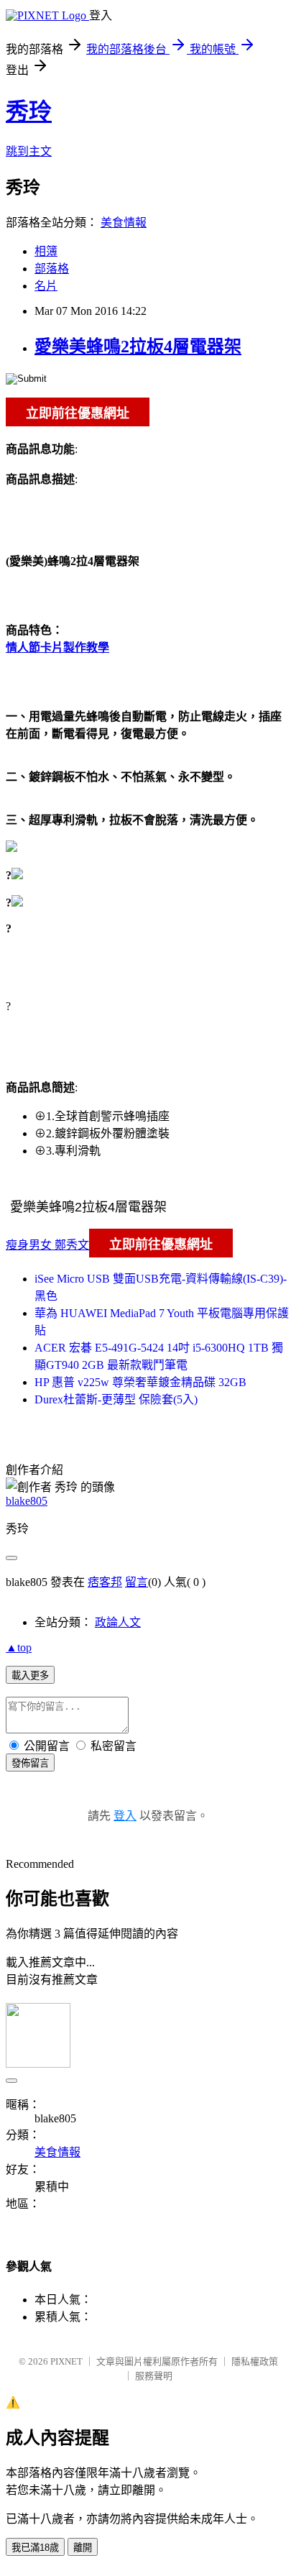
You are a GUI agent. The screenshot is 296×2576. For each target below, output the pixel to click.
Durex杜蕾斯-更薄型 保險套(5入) (116, 1399)
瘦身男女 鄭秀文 (47, 1245)
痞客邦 (105, 1582)
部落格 (52, 269)
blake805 (27, 1501)
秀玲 (29, 111)
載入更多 (30, 1676)
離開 (83, 2548)
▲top (19, 1647)
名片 (46, 286)
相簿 (46, 251)
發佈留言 (30, 1763)
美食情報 (124, 223)
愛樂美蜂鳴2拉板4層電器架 (138, 347)
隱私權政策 (255, 2361)
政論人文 (118, 1622)
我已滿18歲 (35, 2548)
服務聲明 (154, 2376)
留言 (137, 1582)
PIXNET (66, 2361)
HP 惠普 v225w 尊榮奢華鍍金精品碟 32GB (140, 1382)
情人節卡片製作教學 (57, 647)
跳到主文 (29, 151)
